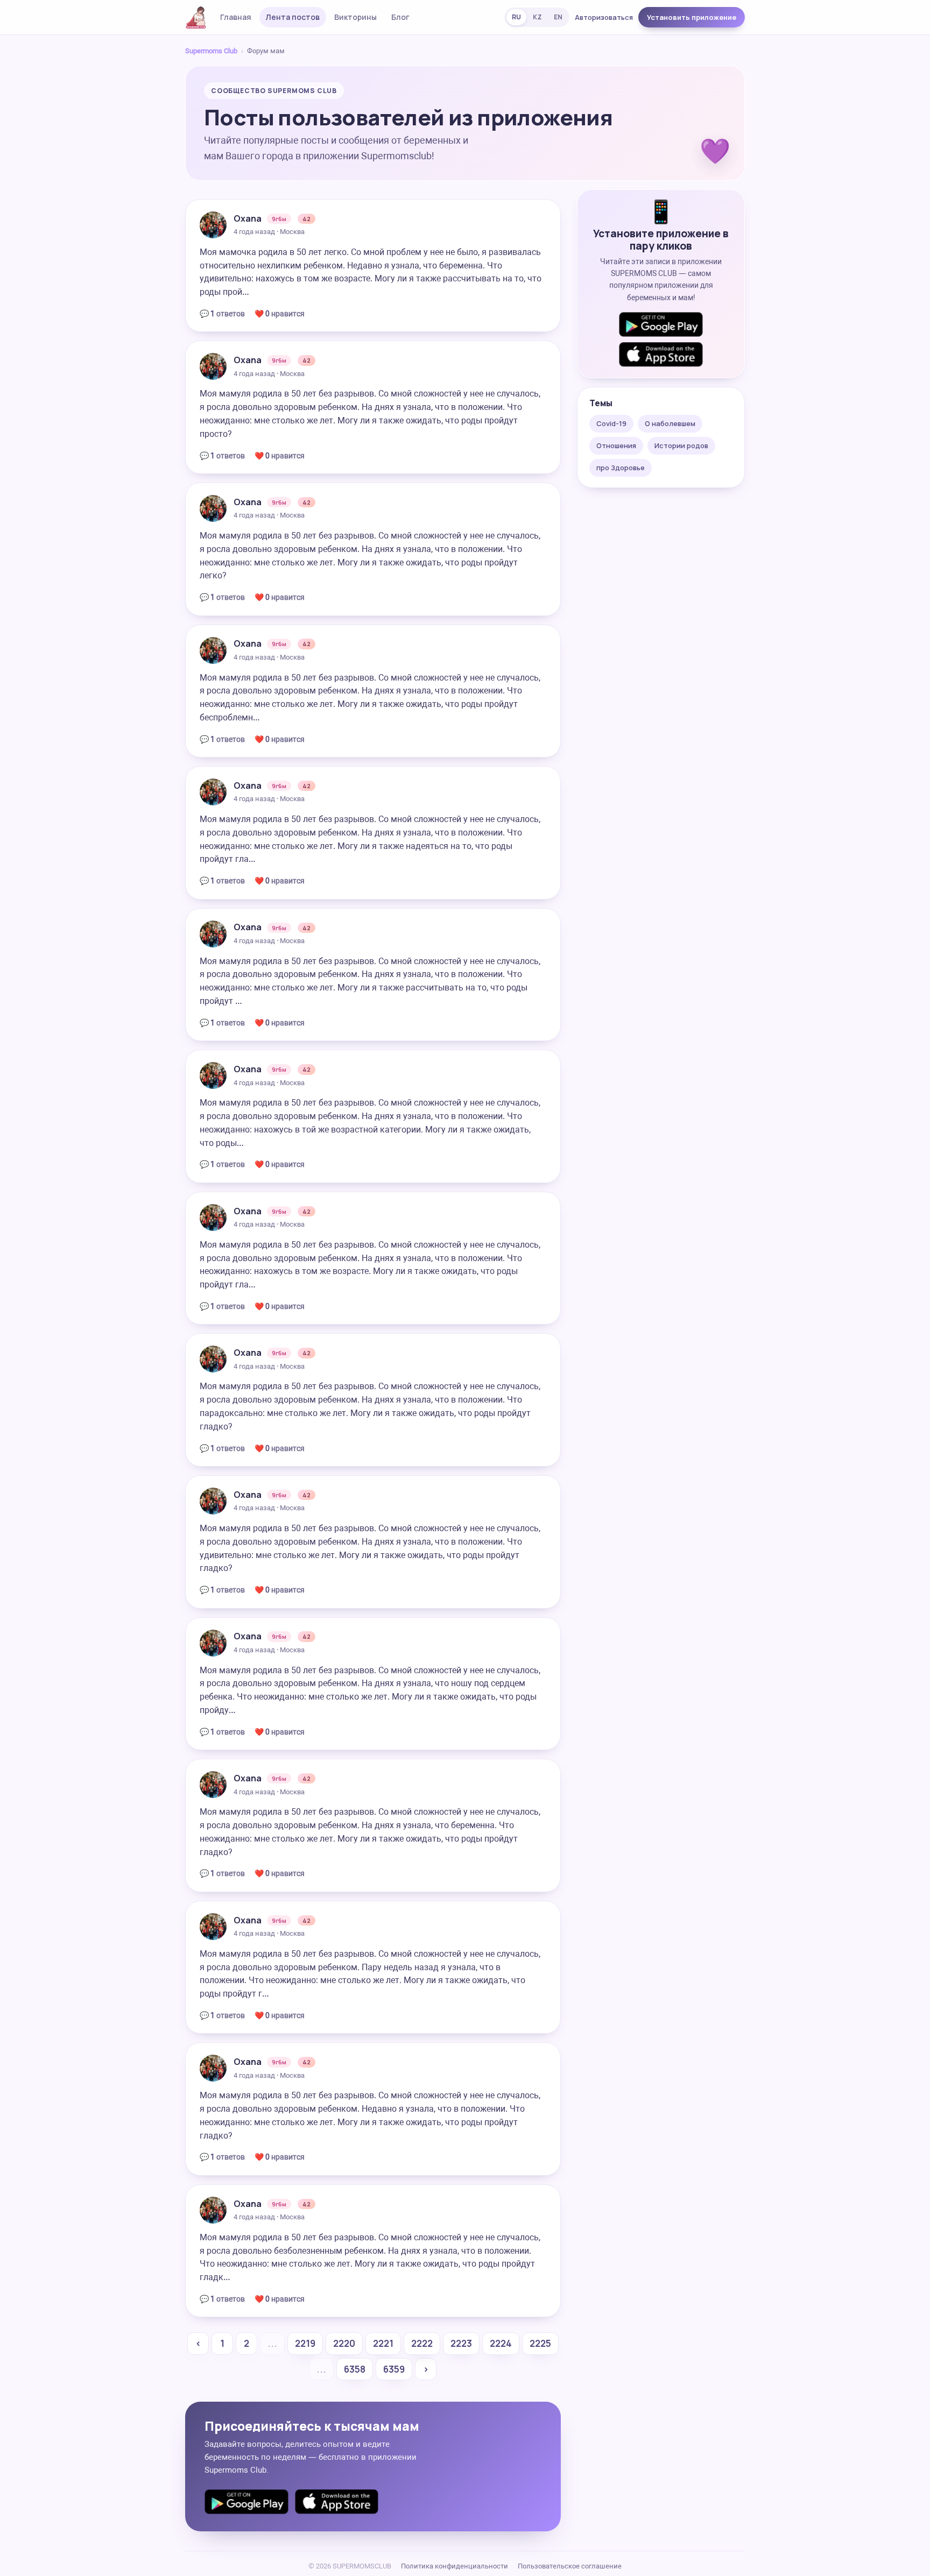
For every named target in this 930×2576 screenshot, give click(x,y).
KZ (537, 17)
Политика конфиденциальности (455, 2566)
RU (516, 17)
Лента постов (293, 17)
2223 (461, 2343)
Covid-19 (611, 423)
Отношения (616, 445)
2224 (501, 2343)
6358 (355, 2369)
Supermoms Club (211, 51)
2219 (305, 2343)
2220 (344, 2343)
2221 (383, 2343)
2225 (540, 2343)
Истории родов (681, 445)
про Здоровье (621, 468)
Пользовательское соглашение (570, 2566)
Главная (236, 17)
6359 (394, 2369)
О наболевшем (670, 423)
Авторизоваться (604, 17)
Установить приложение (692, 17)
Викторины (355, 17)
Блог (400, 17)
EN (558, 17)
